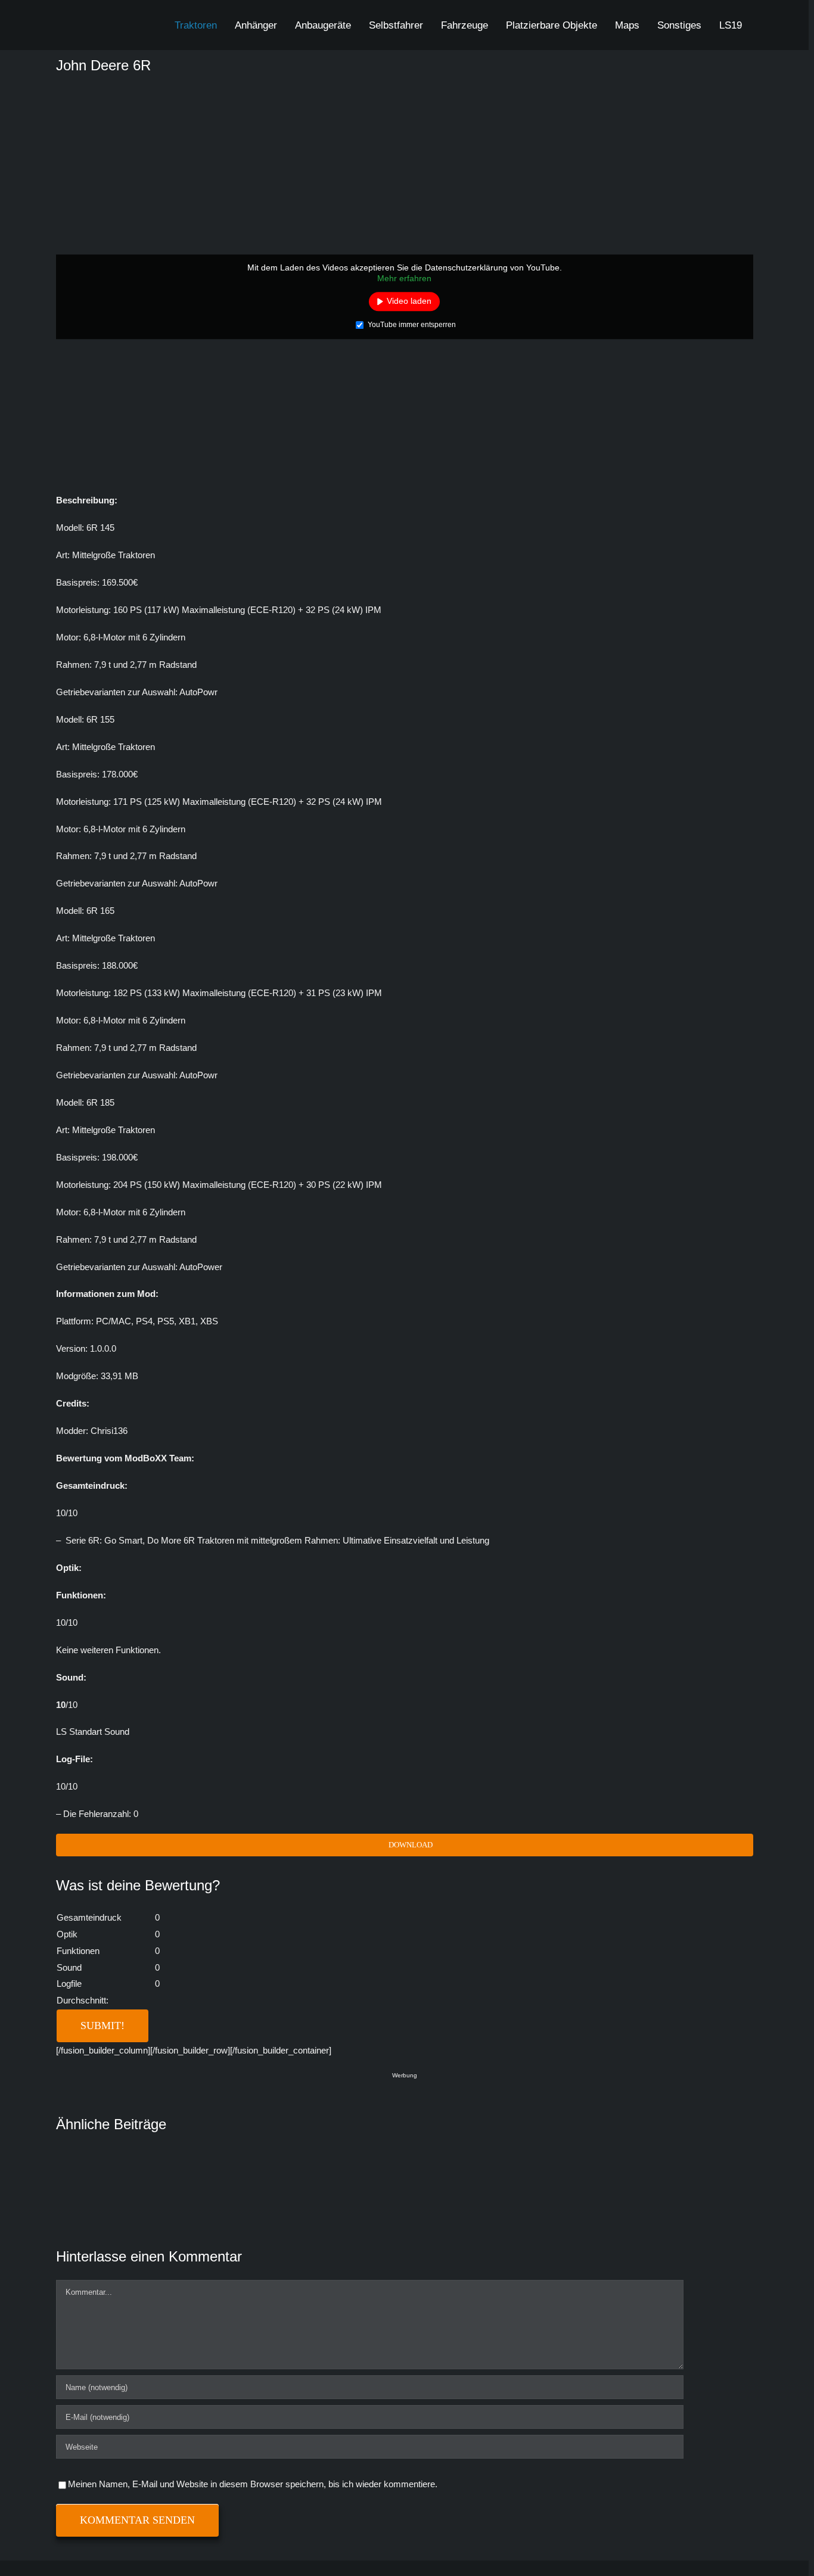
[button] (764, 25)
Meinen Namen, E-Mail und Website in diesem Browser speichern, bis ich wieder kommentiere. (253, 2484)
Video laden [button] (409, 301)
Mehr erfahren (404, 278)
